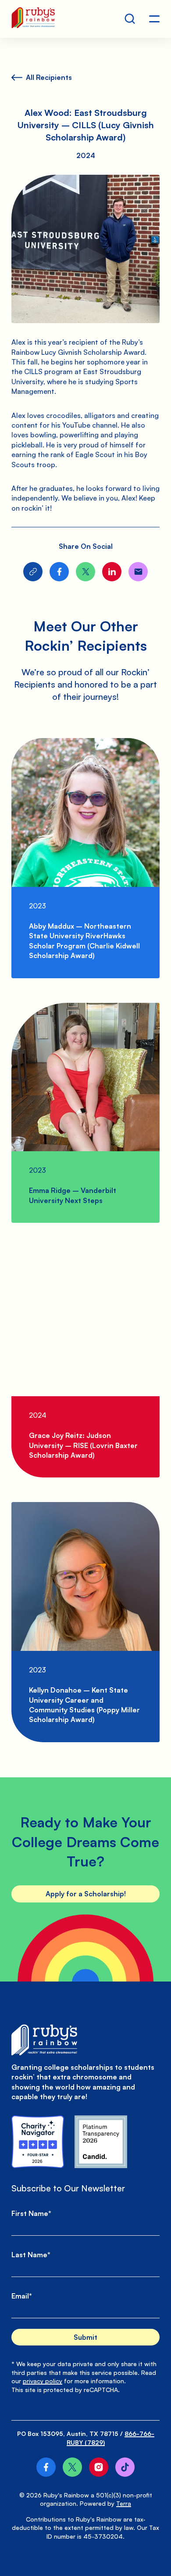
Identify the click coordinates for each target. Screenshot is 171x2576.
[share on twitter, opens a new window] (85, 572)
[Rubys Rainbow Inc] (101, 2142)
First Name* (31, 2213)
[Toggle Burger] (154, 19)
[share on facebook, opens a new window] (59, 572)
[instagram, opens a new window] (99, 2467)
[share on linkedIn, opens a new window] (112, 572)
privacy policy (43, 2381)
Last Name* (31, 2255)
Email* (22, 2296)
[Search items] (130, 19)
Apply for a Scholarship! (86, 1894)
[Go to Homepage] (33, 19)
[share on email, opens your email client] (138, 572)
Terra (124, 2503)
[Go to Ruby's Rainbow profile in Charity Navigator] (38, 2142)
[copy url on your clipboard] (33, 572)
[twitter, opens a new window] (72, 2467)
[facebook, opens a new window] (46, 2467)
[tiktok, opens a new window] (125, 2467)
